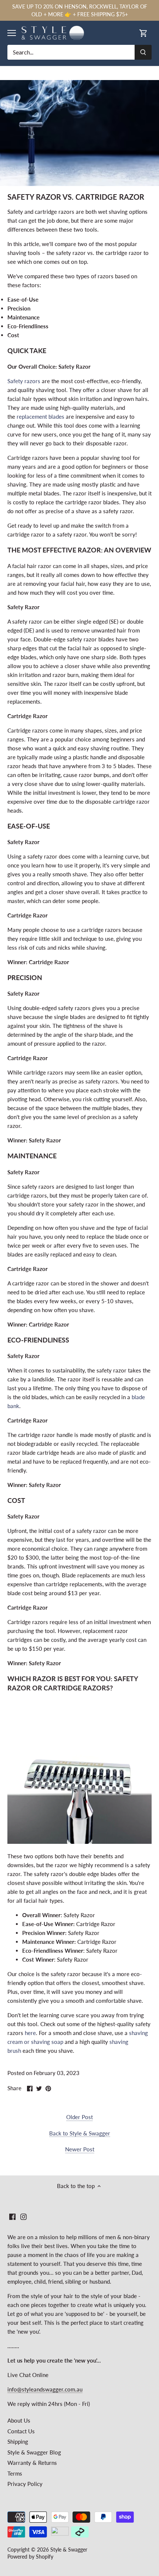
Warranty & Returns (32, 2463)
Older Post (79, 2117)
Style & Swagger (69, 2550)
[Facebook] (12, 2216)
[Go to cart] (143, 33)
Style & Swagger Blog (34, 2452)
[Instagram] (23, 2216)
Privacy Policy (25, 2484)
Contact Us (21, 2431)
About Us (19, 2420)
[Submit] (143, 52)
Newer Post (80, 2149)
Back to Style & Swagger (80, 2133)
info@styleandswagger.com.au (45, 2389)
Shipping (18, 2441)
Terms (15, 2473)
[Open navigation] (12, 33)
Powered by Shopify (30, 2557)
